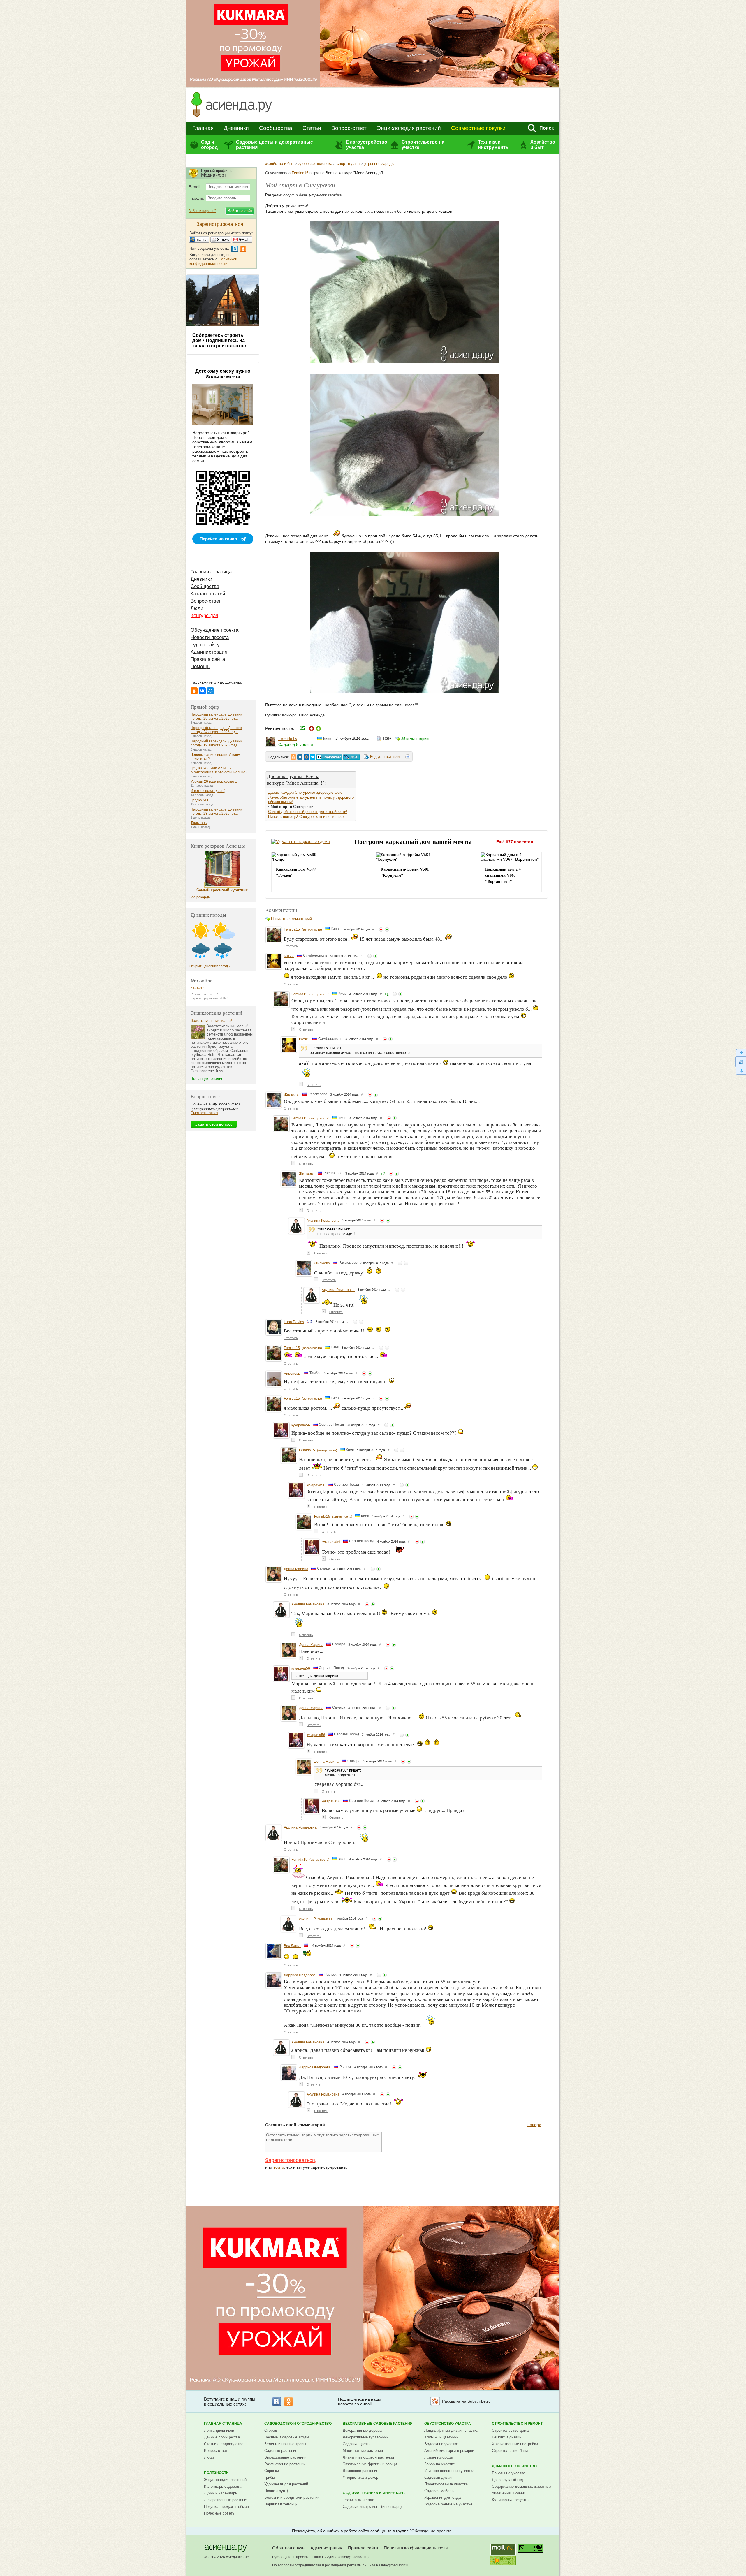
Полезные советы (220, 2513)
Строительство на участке (423, 145)
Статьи (312, 128)
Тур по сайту (205, 645)
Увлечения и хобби (509, 2493)
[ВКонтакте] (202, 691)
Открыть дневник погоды (210, 966)
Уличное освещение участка (449, 2471)
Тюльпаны (199, 823)
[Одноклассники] (194, 691)
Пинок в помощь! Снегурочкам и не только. (306, 817)
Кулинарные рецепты (511, 2500)
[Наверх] (741, 1053)
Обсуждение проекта (214, 630)
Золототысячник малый (211, 1021)
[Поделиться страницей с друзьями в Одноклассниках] (293, 757)
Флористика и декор (360, 2477)
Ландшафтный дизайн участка (451, 2430)
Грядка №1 (200, 800)
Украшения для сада (443, 2497)
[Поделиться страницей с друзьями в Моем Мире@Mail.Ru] (306, 757)
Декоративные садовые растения (378, 2424)
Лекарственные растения (226, 2500)
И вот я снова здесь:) (208, 791)
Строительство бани (510, 2451)
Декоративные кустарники (366, 2437)
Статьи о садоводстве (224, 2444)
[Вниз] (741, 1071)
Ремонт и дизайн (507, 2437)
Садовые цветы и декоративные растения (275, 145)
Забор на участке (440, 2464)
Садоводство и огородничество (298, 2424)
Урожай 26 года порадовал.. (214, 781)
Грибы (270, 2477)
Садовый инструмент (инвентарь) (372, 2507)
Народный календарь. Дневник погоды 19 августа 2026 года (216, 743)
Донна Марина (296, 1569)
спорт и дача (348, 164)
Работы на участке (509, 2473)
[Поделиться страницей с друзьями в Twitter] (313, 757)
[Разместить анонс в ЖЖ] (351, 757)
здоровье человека (315, 164)
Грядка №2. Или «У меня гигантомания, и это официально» (219, 770)
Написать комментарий (291, 919)
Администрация (209, 652)
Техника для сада (358, 2500)
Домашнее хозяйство (514, 2466)
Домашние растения (360, 2471)
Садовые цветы (356, 2444)
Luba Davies (294, 1322)
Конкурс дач (204, 616)
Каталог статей (208, 594)
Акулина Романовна (323, 1221)
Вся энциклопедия (207, 1079)
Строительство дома (510, 2430)
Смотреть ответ (204, 1113)
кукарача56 (301, 1425)
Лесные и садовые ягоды (287, 2437)
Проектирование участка (446, 2484)
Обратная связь (288, 2548)
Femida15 (300, 173)
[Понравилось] (387, 929)
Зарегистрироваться (290, 2160)
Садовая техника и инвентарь (374, 2493)
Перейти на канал (218, 539)
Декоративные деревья (363, 2430)
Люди (197, 608)
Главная (203, 128)
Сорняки (272, 2471)
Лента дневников (219, 2430)
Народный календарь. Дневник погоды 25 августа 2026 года (216, 716)
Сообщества (276, 128)
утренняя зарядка (380, 164)
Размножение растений (285, 2464)
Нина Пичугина (325, 2557)
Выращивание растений (285, 2457)
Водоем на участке (441, 2444)
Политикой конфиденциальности (213, 261)
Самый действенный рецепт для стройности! (308, 812)
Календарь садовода (223, 2486)
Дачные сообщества (222, 2437)
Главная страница (211, 572)
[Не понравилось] (381, 929)
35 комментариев (416, 739)
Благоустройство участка (367, 145)
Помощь (200, 667)
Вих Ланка (292, 1946)
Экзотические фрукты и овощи (370, 2464)
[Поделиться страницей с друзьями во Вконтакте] (300, 757)
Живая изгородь (439, 2457)
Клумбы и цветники (441, 2437)
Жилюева (292, 1095)
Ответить (291, 946)
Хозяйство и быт (543, 145)
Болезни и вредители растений (292, 2497)
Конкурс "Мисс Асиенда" (304, 715)
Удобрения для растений (286, 2484)
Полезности (216, 2473)
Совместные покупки (478, 128)
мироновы (292, 1374)
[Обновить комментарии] (741, 1062)
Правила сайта (208, 659)
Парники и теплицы (281, 2504)
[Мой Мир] (210, 691)
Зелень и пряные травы (285, 2444)
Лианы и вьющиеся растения (368, 2457)
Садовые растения (281, 2451)
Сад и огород (209, 145)
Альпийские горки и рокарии (449, 2451)
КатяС (289, 956)
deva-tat (197, 988)
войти (279, 2167)
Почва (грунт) (276, 2491)
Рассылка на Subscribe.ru (466, 2401)
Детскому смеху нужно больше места (223, 374)
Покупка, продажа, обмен (226, 2507)
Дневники (236, 128)
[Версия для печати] (408, 758)
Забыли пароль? (202, 211)
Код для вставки (385, 757)
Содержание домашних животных (522, 2486)
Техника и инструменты (494, 145)
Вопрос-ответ (349, 128)
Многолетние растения (363, 2451)
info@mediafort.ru (395, 2565)
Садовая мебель (439, 2491)
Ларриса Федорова (300, 1975)
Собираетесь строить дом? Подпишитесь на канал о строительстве (219, 340)
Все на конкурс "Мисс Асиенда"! (354, 173)
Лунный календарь (221, 2493)
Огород (271, 2430)
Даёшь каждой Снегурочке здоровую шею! (306, 792)
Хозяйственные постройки (515, 2444)
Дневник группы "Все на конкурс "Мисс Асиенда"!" (296, 779)
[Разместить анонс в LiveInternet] (329, 757)
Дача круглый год (507, 2480)
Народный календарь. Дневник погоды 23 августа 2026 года (216, 811)
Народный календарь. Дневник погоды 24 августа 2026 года (216, 730)
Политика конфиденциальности (416, 2548)
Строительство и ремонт (517, 2424)
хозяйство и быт (279, 164)
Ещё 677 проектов (515, 842)
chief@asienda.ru (353, 2557)
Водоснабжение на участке (448, 2504)
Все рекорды (200, 897)
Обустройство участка (448, 2424)
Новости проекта (210, 637)
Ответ (301, 1676)
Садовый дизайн (439, 2477)
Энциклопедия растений (409, 128)
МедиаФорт (238, 2557)
